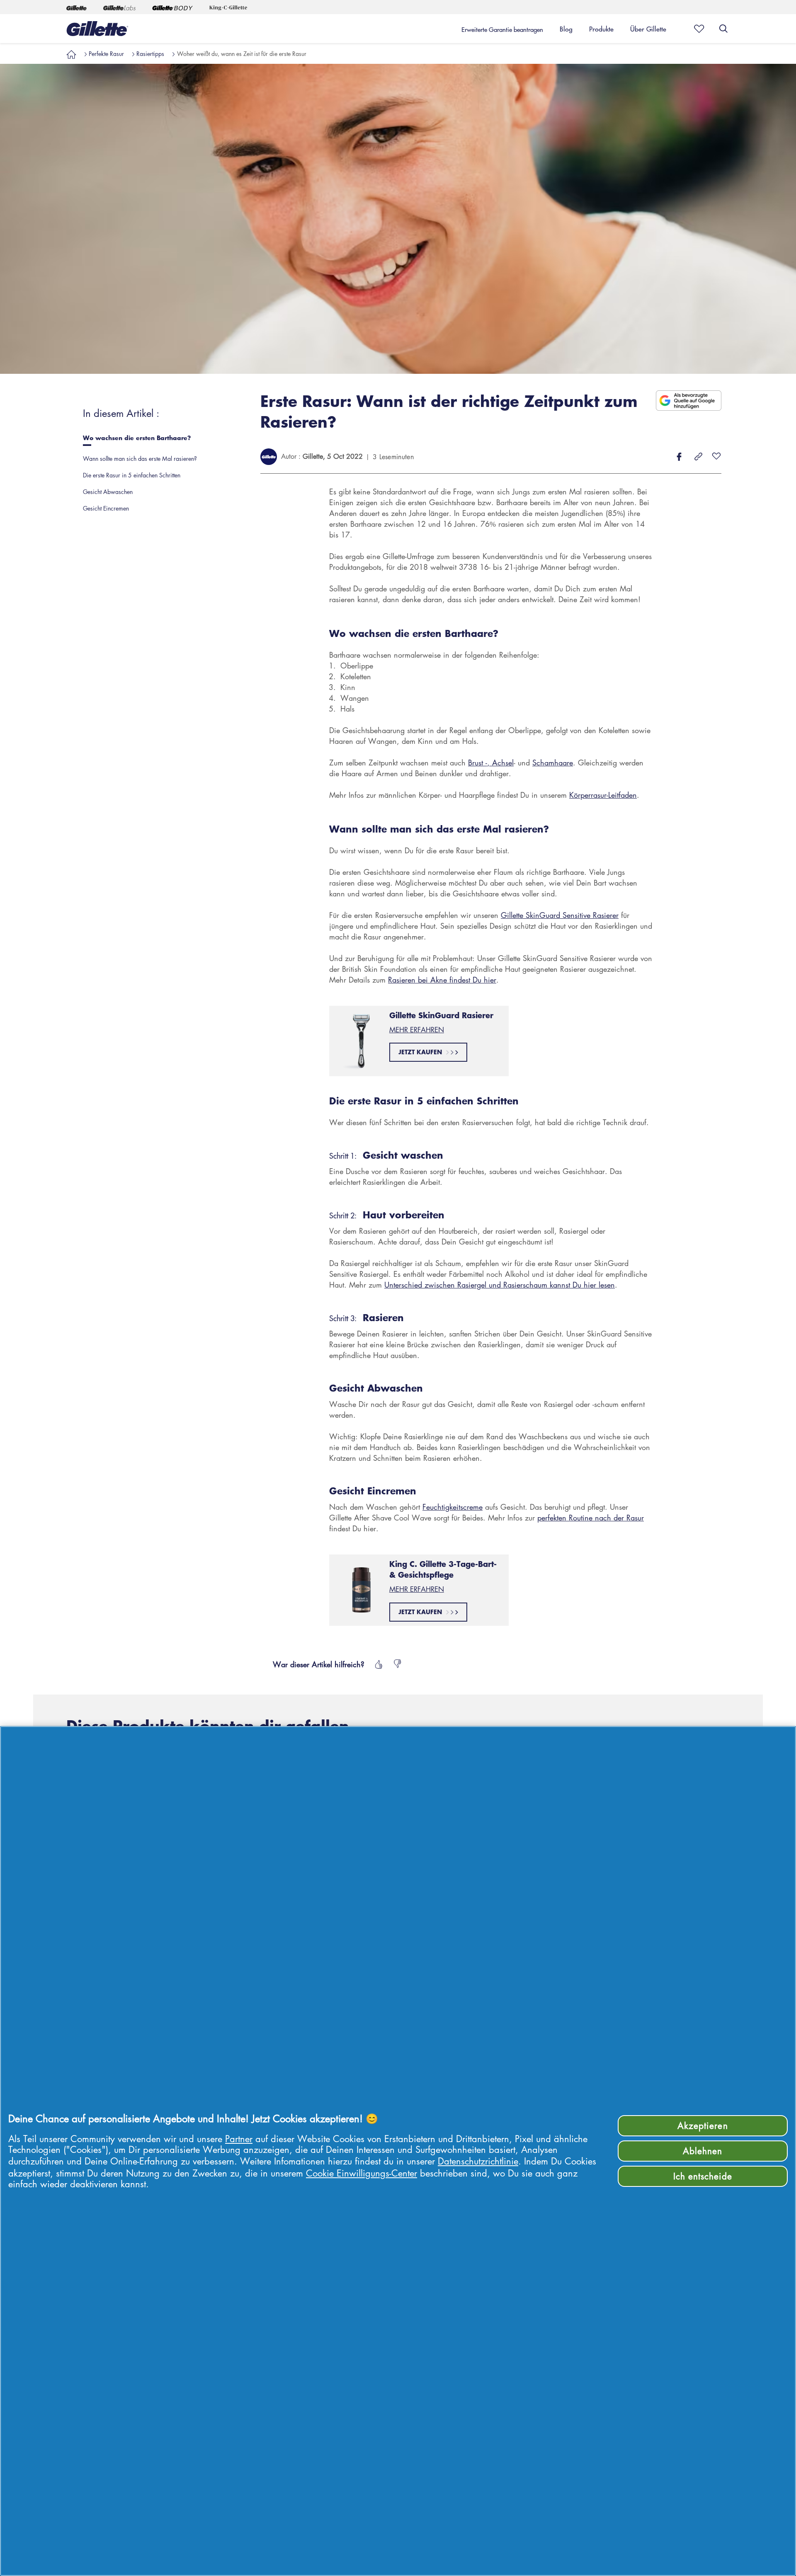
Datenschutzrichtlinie (478, 2161)
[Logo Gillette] (97, 29)
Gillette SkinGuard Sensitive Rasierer (560, 915)
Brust (476, 763)
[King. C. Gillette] (228, 7)
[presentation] (159, 440)
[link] (71, 53)
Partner (239, 2139)
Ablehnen (703, 2151)
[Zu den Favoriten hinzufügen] (716, 457)
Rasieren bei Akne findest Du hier (442, 980)
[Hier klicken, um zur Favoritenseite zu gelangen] (696, 29)
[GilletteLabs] (119, 7)
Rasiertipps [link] (150, 53)
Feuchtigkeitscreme (453, 1507)
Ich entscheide (703, 2176)
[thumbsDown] (398, 1664)
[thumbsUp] (378, 1664)
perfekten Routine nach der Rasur (591, 1518)
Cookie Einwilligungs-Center (362, 2173)
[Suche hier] (723, 29)
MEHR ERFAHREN (417, 1030)
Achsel (503, 763)
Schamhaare (553, 763)
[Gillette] (76, 7)
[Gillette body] (172, 7)
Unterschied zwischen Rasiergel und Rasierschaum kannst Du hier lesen (500, 1285)
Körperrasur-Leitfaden (603, 795)
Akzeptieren (703, 2126)
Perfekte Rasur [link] (106, 53)
